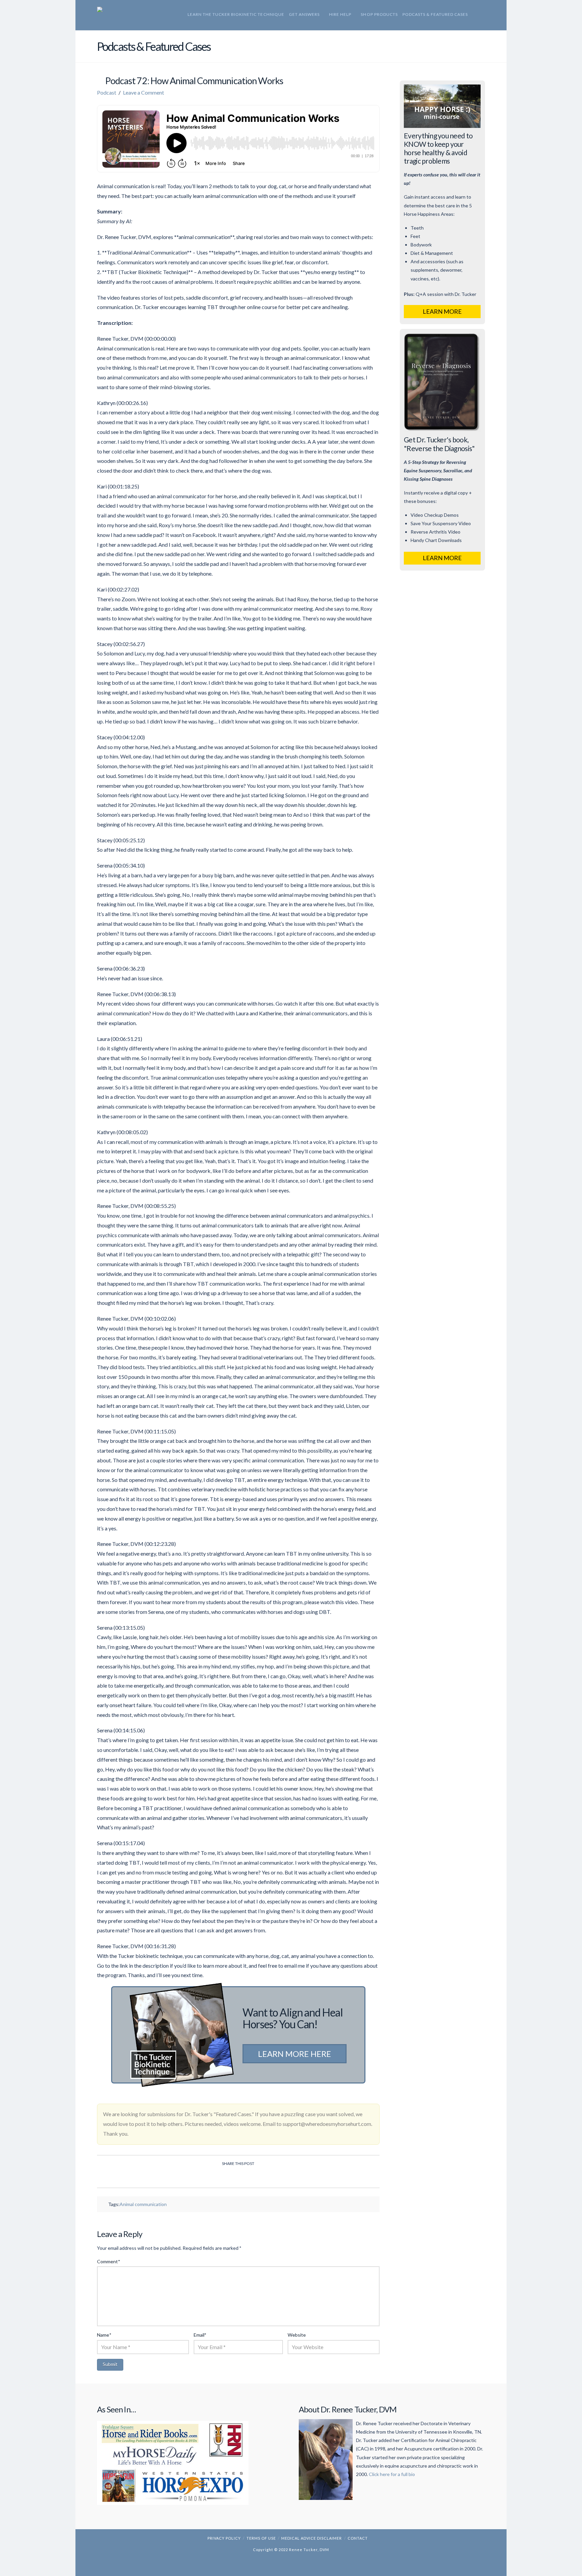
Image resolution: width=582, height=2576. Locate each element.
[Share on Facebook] (214, 2177)
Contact (358, 2538)
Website (297, 2335)
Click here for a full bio (392, 2474)
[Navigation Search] (475, 15)
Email (200, 2335)
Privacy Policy (224, 2538)
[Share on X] (230, 2177)
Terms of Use (261, 2538)
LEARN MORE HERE (295, 2054)
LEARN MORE (442, 311)
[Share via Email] (262, 2177)
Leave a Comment (143, 92)
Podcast (107, 92)
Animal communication (143, 2204)
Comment (108, 2261)
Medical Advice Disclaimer (312, 2538)
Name (104, 2335)
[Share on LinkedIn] (246, 2177)
